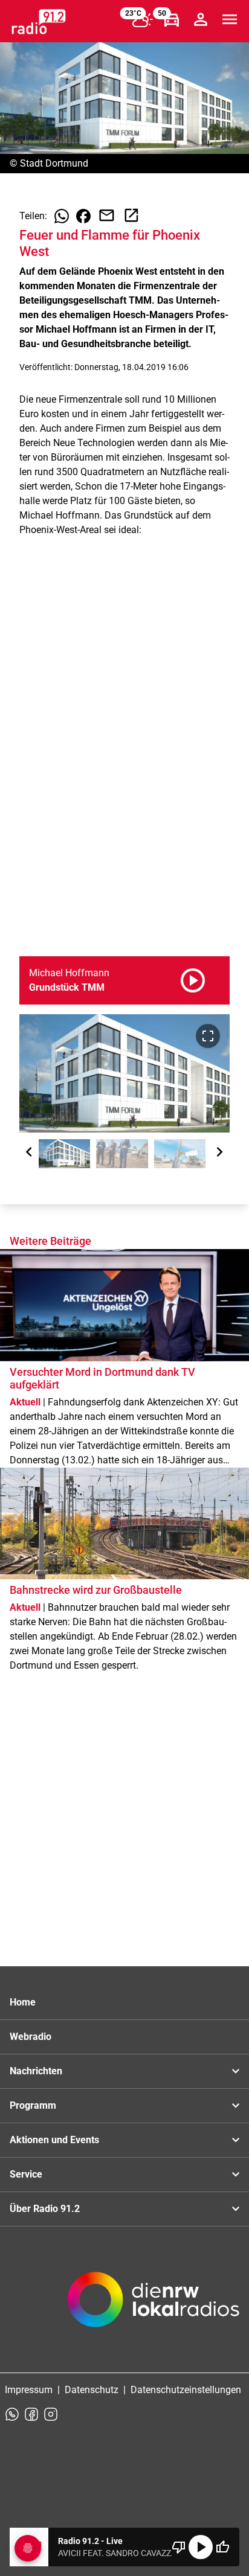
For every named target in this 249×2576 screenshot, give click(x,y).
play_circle (201, 2547)
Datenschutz (92, 2390)
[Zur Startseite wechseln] (39, 22)
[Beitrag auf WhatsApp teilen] (62, 216)
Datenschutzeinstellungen (186, 2390)
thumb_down (179, 2547)
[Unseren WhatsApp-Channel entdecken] (12, 2414)
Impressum (29, 2390)
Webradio (31, 2037)
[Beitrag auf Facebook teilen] (83, 216)
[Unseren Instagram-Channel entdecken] (51, 2414)
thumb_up (222, 2547)
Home (23, 2002)
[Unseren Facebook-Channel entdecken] (31, 2414)
